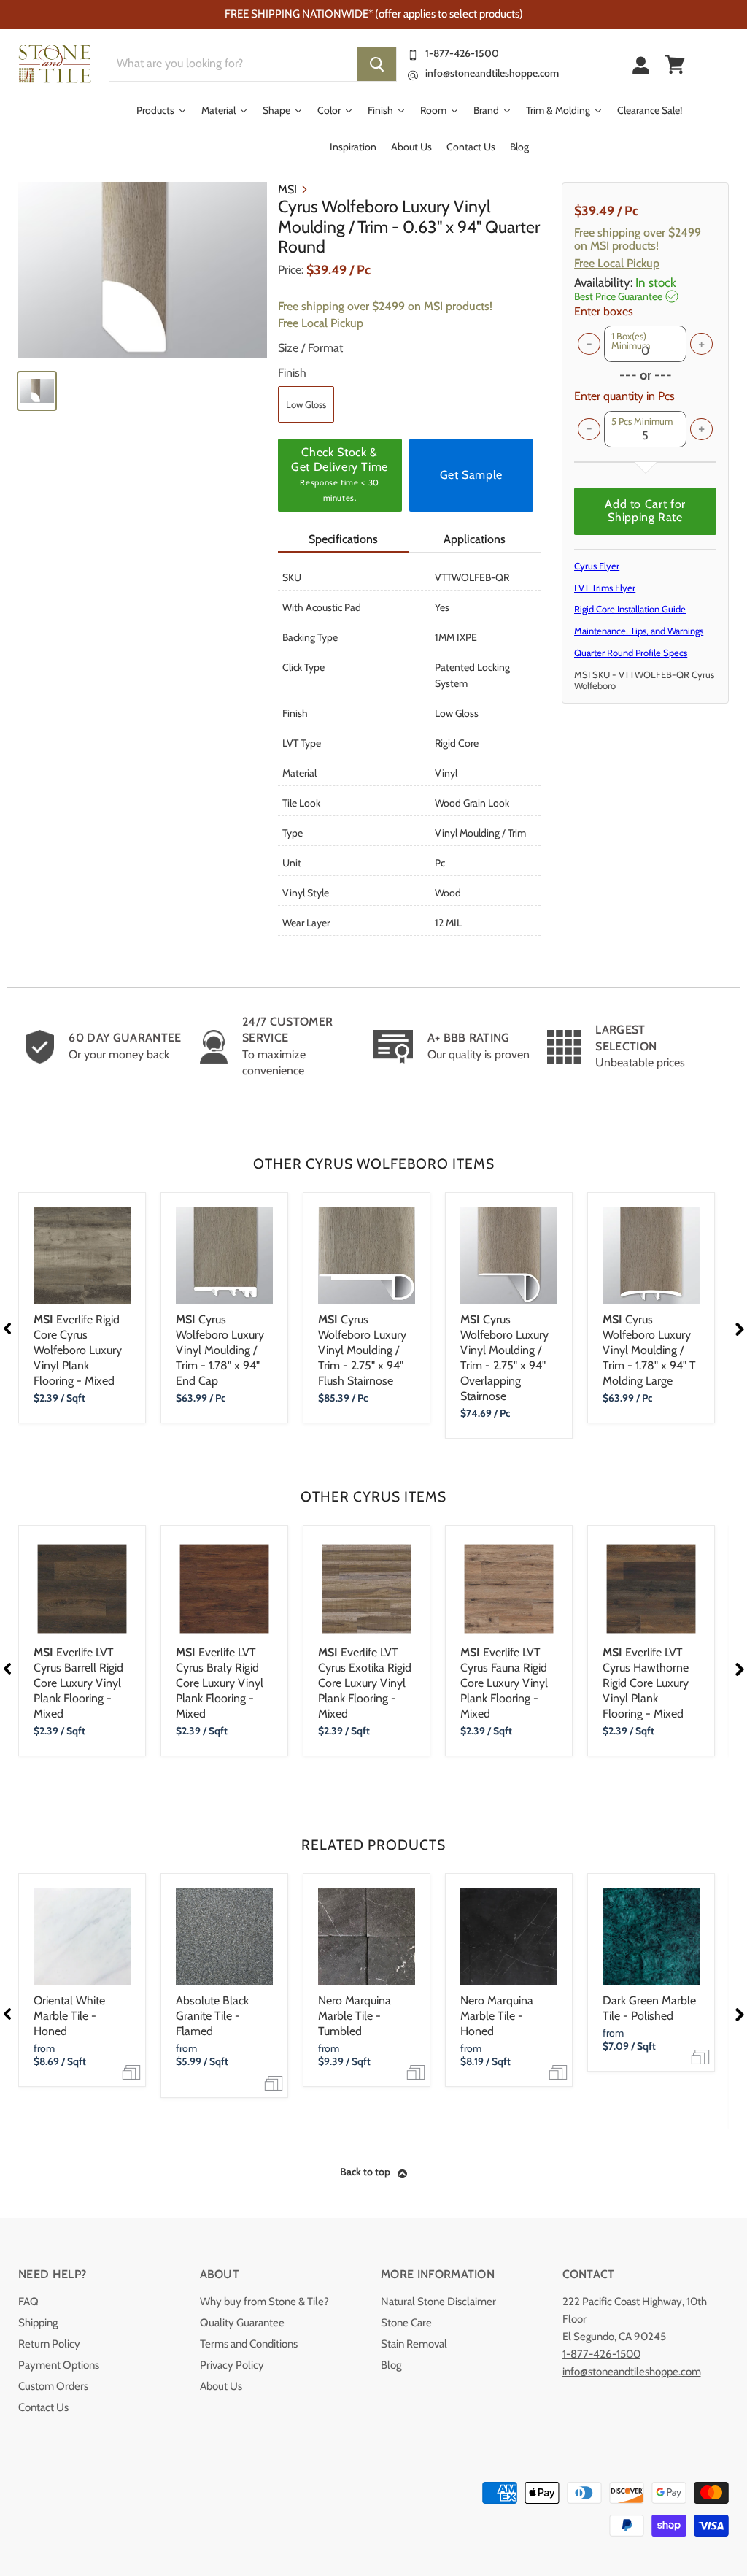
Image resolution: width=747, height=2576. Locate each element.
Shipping (38, 2323)
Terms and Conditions (249, 2344)
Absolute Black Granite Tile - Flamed (212, 2016)
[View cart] (675, 64)
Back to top (365, 2172)
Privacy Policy (232, 2365)
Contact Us (43, 2407)
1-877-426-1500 (462, 53)
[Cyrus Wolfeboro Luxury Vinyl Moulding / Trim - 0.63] (143, 270)
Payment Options (59, 2365)
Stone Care (406, 2323)
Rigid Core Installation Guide (630, 609)
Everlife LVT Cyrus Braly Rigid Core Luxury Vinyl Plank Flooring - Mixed (220, 1683)
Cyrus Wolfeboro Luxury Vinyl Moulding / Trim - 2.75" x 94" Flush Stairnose (362, 1350)
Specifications (343, 539)
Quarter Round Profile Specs (631, 653)
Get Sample (471, 475)
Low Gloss (306, 404)
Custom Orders (53, 2386)
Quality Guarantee (242, 2323)
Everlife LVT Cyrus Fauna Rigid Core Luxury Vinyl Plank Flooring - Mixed (504, 1683)
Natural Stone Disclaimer (438, 2302)
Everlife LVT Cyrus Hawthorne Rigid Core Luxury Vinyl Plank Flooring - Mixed (646, 1683)
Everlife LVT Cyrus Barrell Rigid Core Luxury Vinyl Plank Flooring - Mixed (78, 1683)
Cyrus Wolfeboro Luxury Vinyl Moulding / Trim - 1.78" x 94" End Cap (220, 1350)
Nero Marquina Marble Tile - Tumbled (355, 2016)
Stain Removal (414, 2344)
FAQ (28, 2302)
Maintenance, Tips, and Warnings (639, 631)
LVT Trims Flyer (605, 588)
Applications (475, 539)
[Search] (377, 64)
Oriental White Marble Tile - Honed (69, 2016)
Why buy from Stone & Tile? (264, 2302)
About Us (221, 2386)
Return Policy (49, 2344)
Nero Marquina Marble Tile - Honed (497, 2016)
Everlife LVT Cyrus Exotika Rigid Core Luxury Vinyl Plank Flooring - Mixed (365, 1683)
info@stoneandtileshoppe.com (492, 73)
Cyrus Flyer (597, 566)
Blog (391, 2365)
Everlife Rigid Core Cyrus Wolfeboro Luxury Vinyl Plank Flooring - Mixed (78, 1350)
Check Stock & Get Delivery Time (340, 474)
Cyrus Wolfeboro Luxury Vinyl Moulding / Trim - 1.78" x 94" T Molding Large (649, 1350)
